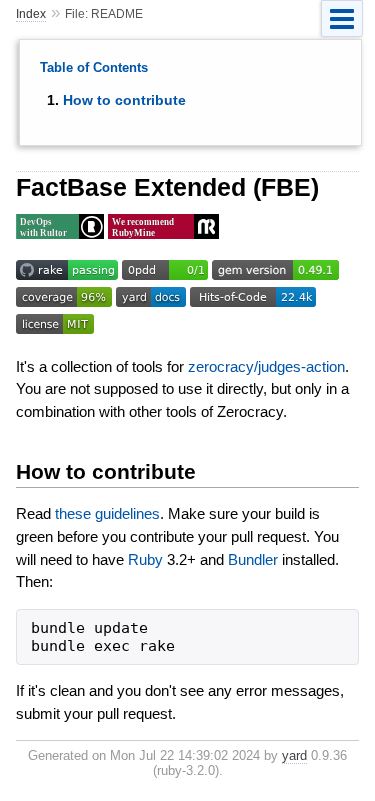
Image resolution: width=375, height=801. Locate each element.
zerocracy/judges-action (266, 366)
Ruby (145, 559)
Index (31, 14)
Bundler (253, 559)
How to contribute (124, 100)
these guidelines (107, 513)
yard (294, 755)
